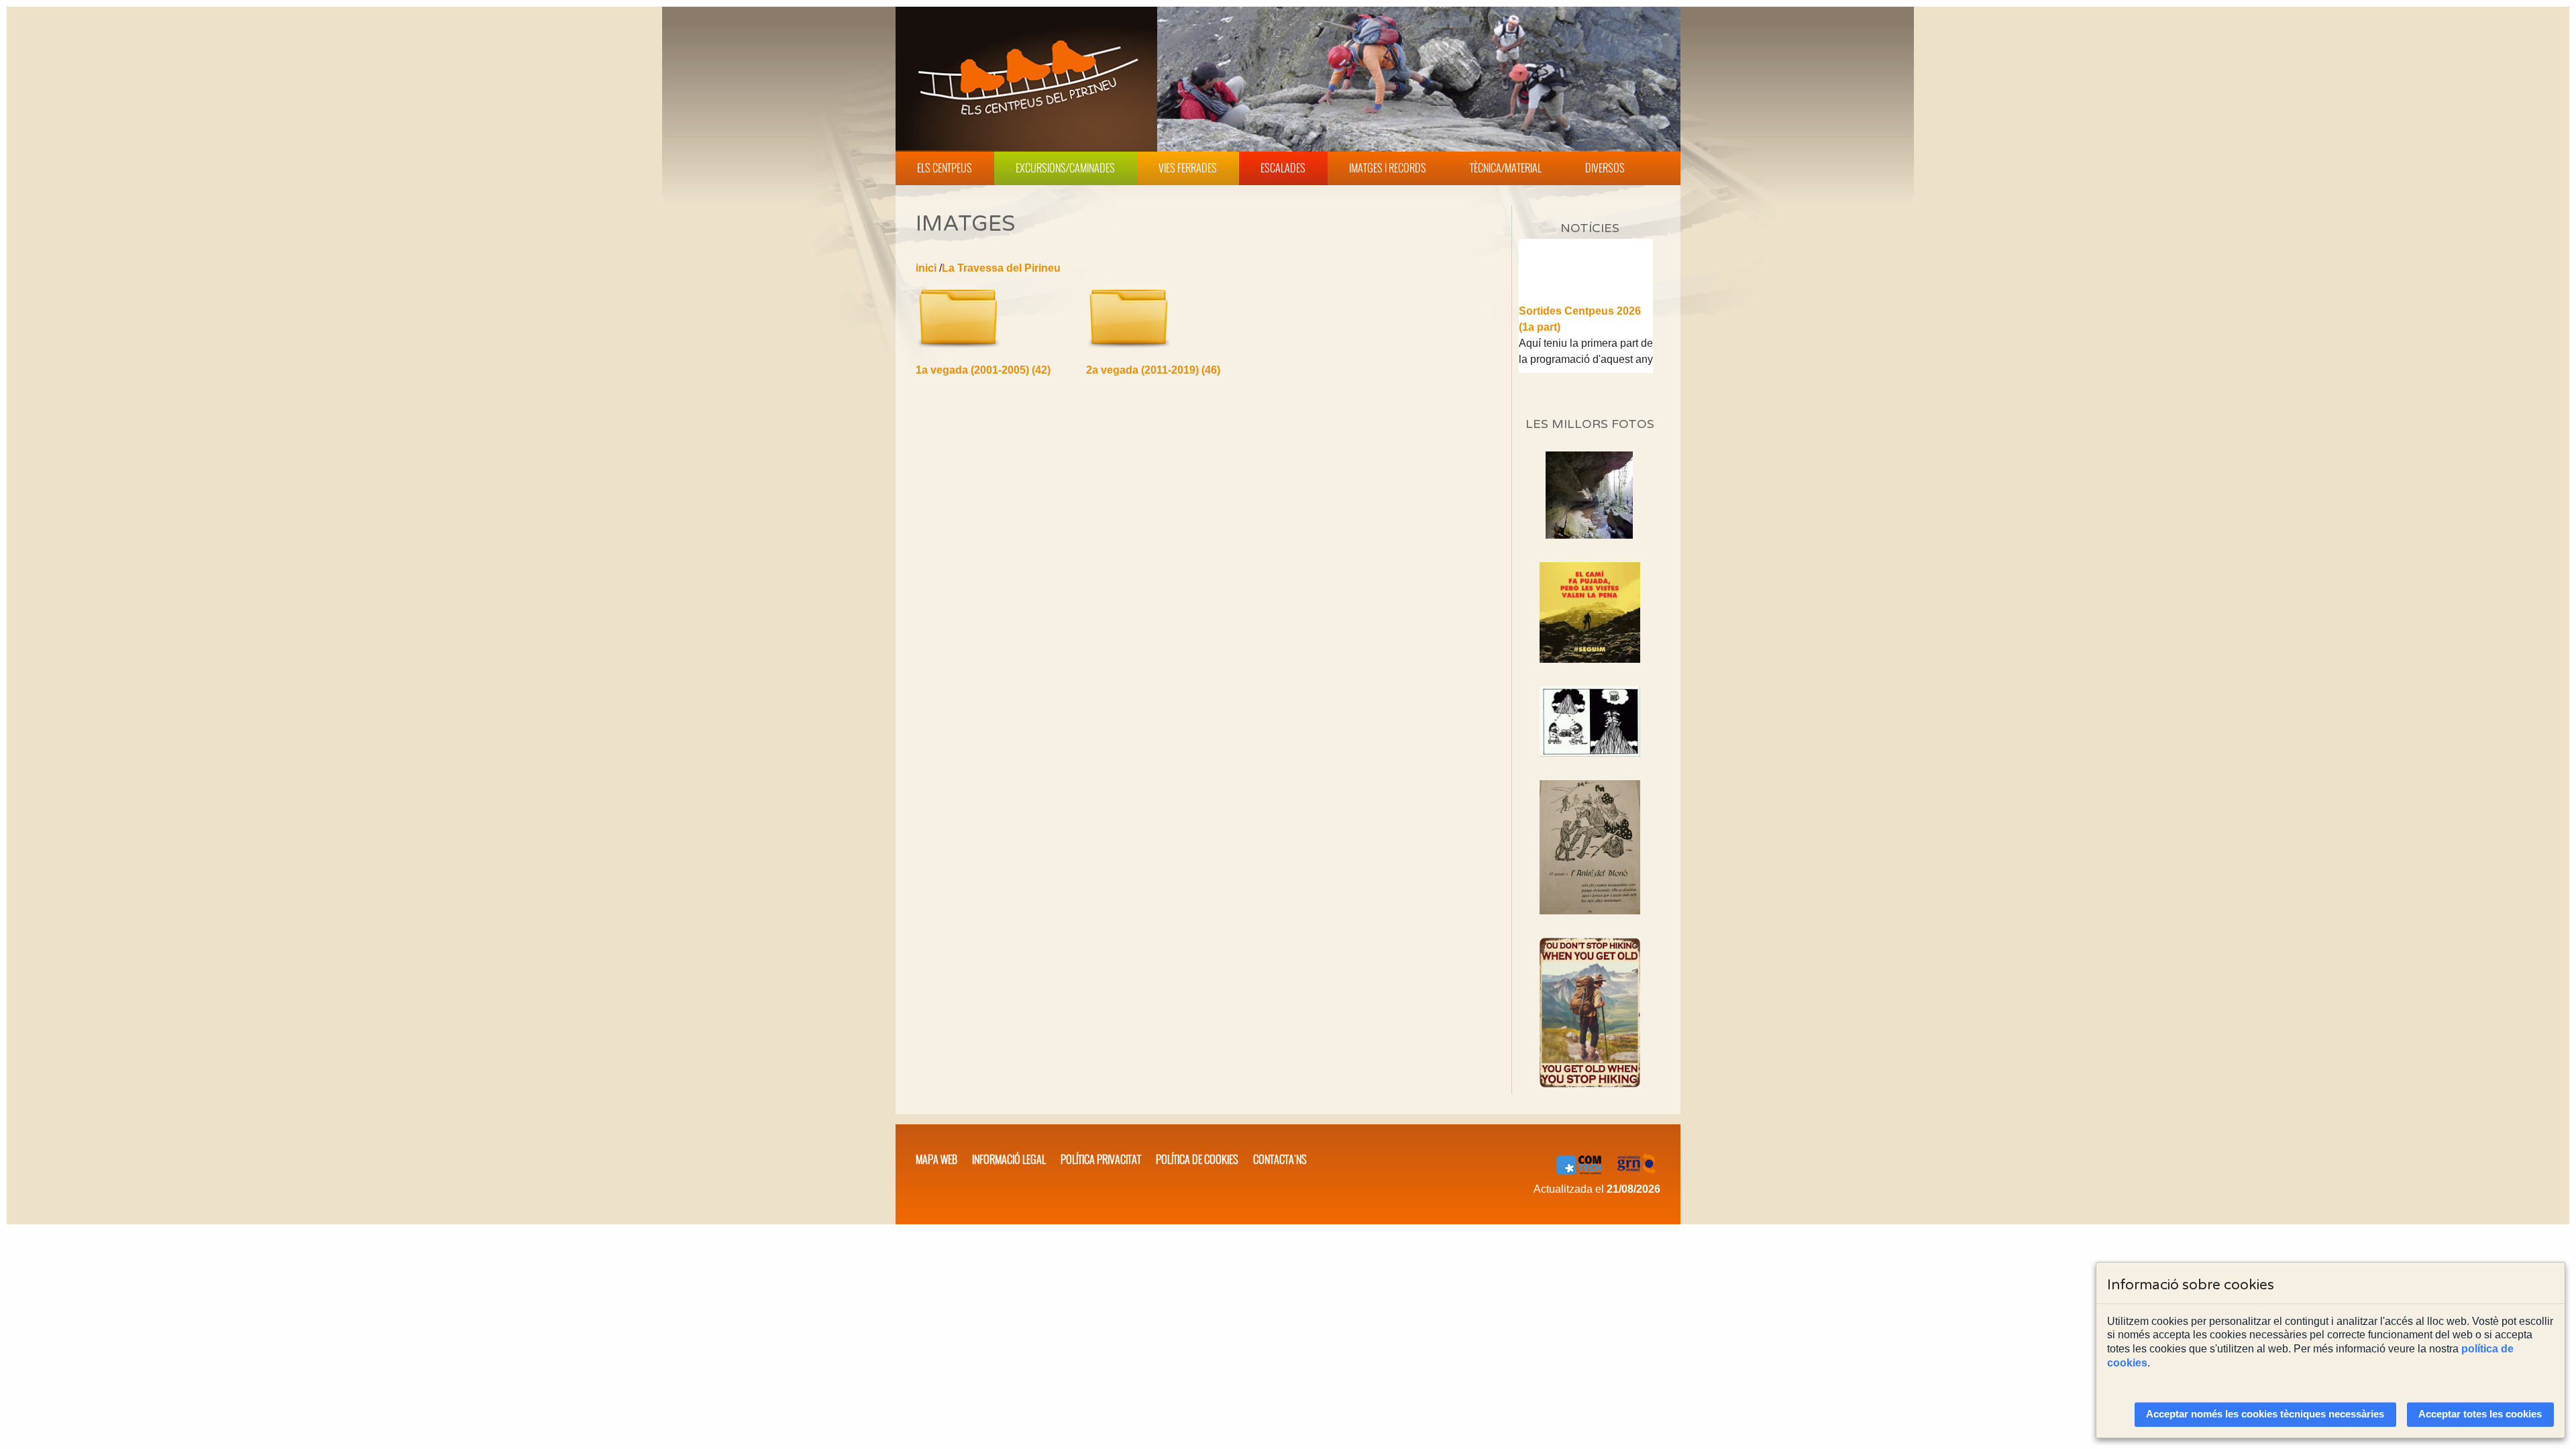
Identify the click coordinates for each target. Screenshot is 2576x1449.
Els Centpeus (945, 168)
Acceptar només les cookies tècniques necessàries (2265, 1414)
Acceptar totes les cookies (2480, 1414)
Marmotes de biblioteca (1578, 372)
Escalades (1283, 168)
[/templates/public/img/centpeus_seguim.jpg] (1590, 612)
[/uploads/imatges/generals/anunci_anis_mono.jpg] (1590, 847)
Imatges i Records (1388, 168)
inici (926, 268)
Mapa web (936, 1159)
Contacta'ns (1280, 1159)
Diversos (1605, 168)
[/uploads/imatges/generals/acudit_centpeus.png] (1590, 721)
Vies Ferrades (1188, 168)
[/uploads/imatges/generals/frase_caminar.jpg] (1590, 1013)
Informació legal (1009, 1159)
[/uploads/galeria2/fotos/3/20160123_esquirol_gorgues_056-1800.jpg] (1589, 535)
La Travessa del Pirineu (1001, 268)
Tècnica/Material (1506, 168)
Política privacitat (1101, 1159)
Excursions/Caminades (1065, 168)
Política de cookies (1197, 1159)
